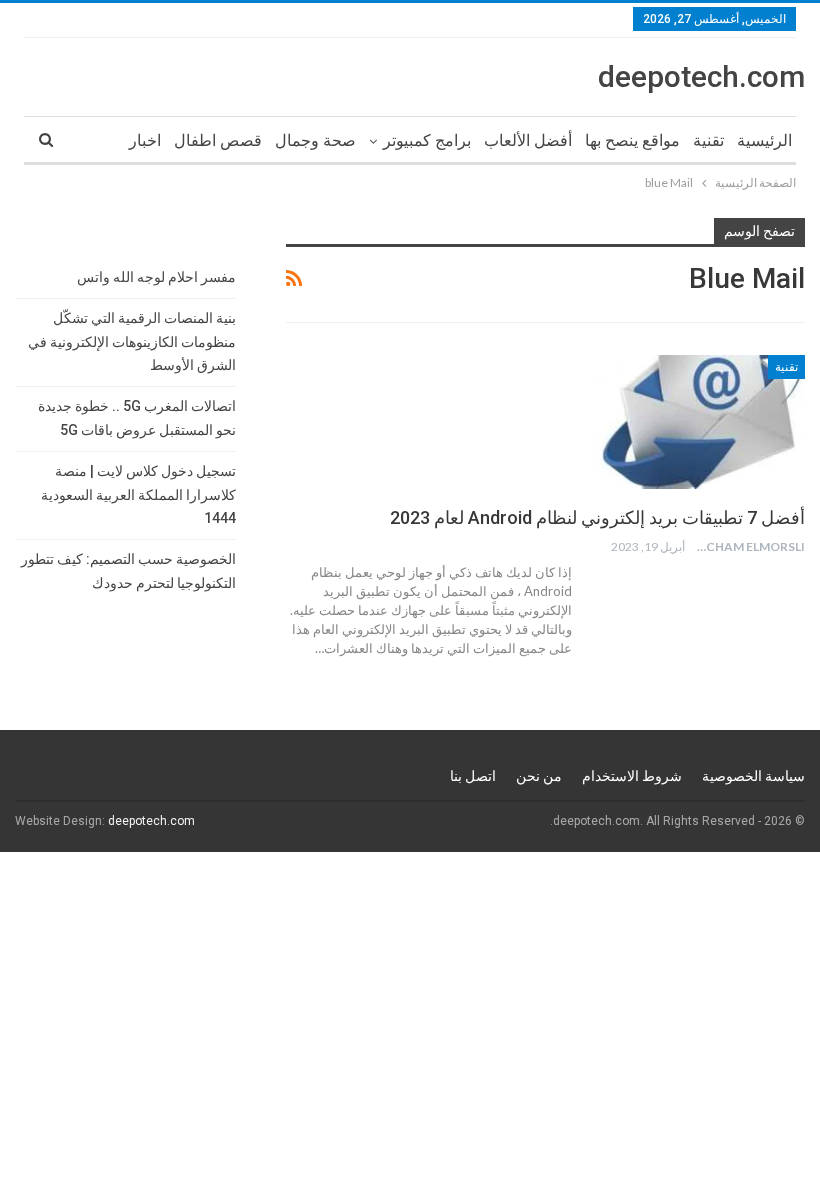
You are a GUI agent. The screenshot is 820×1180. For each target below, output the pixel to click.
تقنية (708, 140)
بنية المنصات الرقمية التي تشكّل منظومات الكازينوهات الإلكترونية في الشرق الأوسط (132, 342)
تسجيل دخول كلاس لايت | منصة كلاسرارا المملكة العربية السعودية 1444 (138, 495)
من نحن (539, 776)
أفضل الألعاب (528, 140)
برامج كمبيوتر (427, 140)
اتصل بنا (473, 776)
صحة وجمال (315, 140)
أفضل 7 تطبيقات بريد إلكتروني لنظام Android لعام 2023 (597, 517)
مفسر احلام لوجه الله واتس (156, 277)
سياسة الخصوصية (753, 776)
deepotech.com (701, 76)
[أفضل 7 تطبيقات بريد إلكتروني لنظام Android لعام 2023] (700, 422)
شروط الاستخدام (632, 776)
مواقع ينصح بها (632, 140)
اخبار (145, 140)
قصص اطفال (218, 140)
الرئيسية (764, 140)
